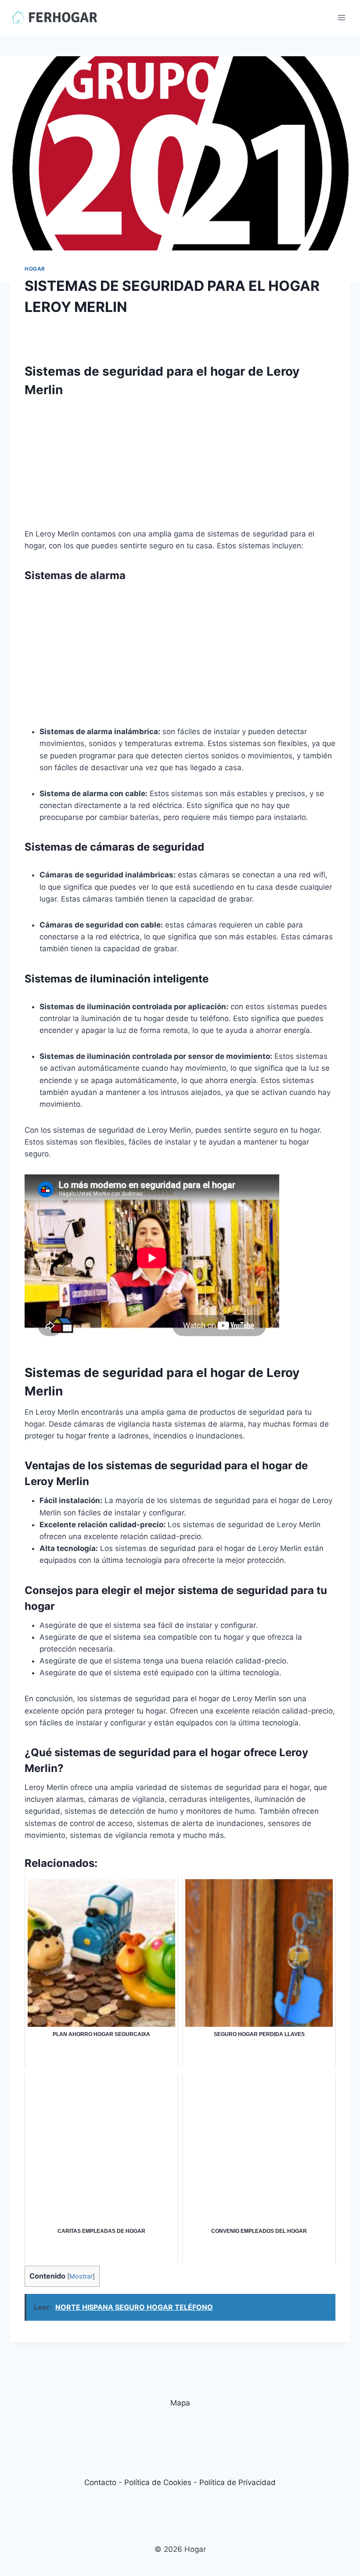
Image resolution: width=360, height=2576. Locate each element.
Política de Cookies (158, 2482)
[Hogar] (54, 17)
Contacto (100, 2482)
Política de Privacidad (238, 2482)
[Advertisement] (180, 467)
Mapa (180, 2403)
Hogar (35, 269)
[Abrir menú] (341, 17)
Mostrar (81, 2276)
